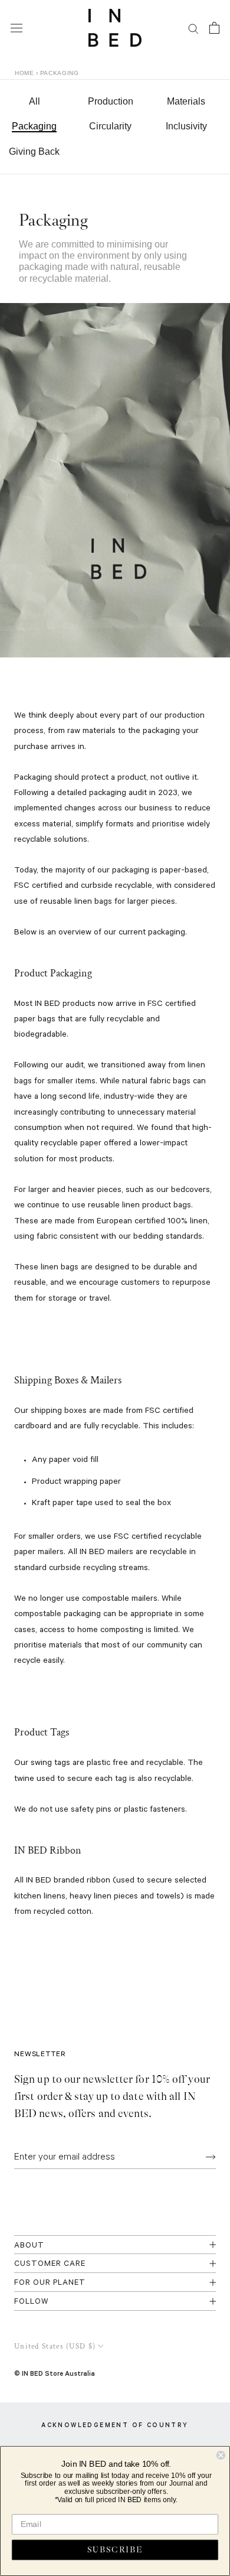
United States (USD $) (55, 2347)
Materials (186, 101)
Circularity (110, 126)
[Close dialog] (221, 2455)
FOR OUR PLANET (50, 2283)
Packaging (34, 126)
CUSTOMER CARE (50, 2264)
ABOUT (29, 2246)
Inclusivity (186, 126)
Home (24, 73)
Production (111, 101)
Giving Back (34, 152)
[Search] (193, 28)
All (34, 101)
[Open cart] (214, 28)
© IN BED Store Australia (55, 2373)
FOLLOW (32, 2302)
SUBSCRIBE (115, 2550)
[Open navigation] (17, 28)
